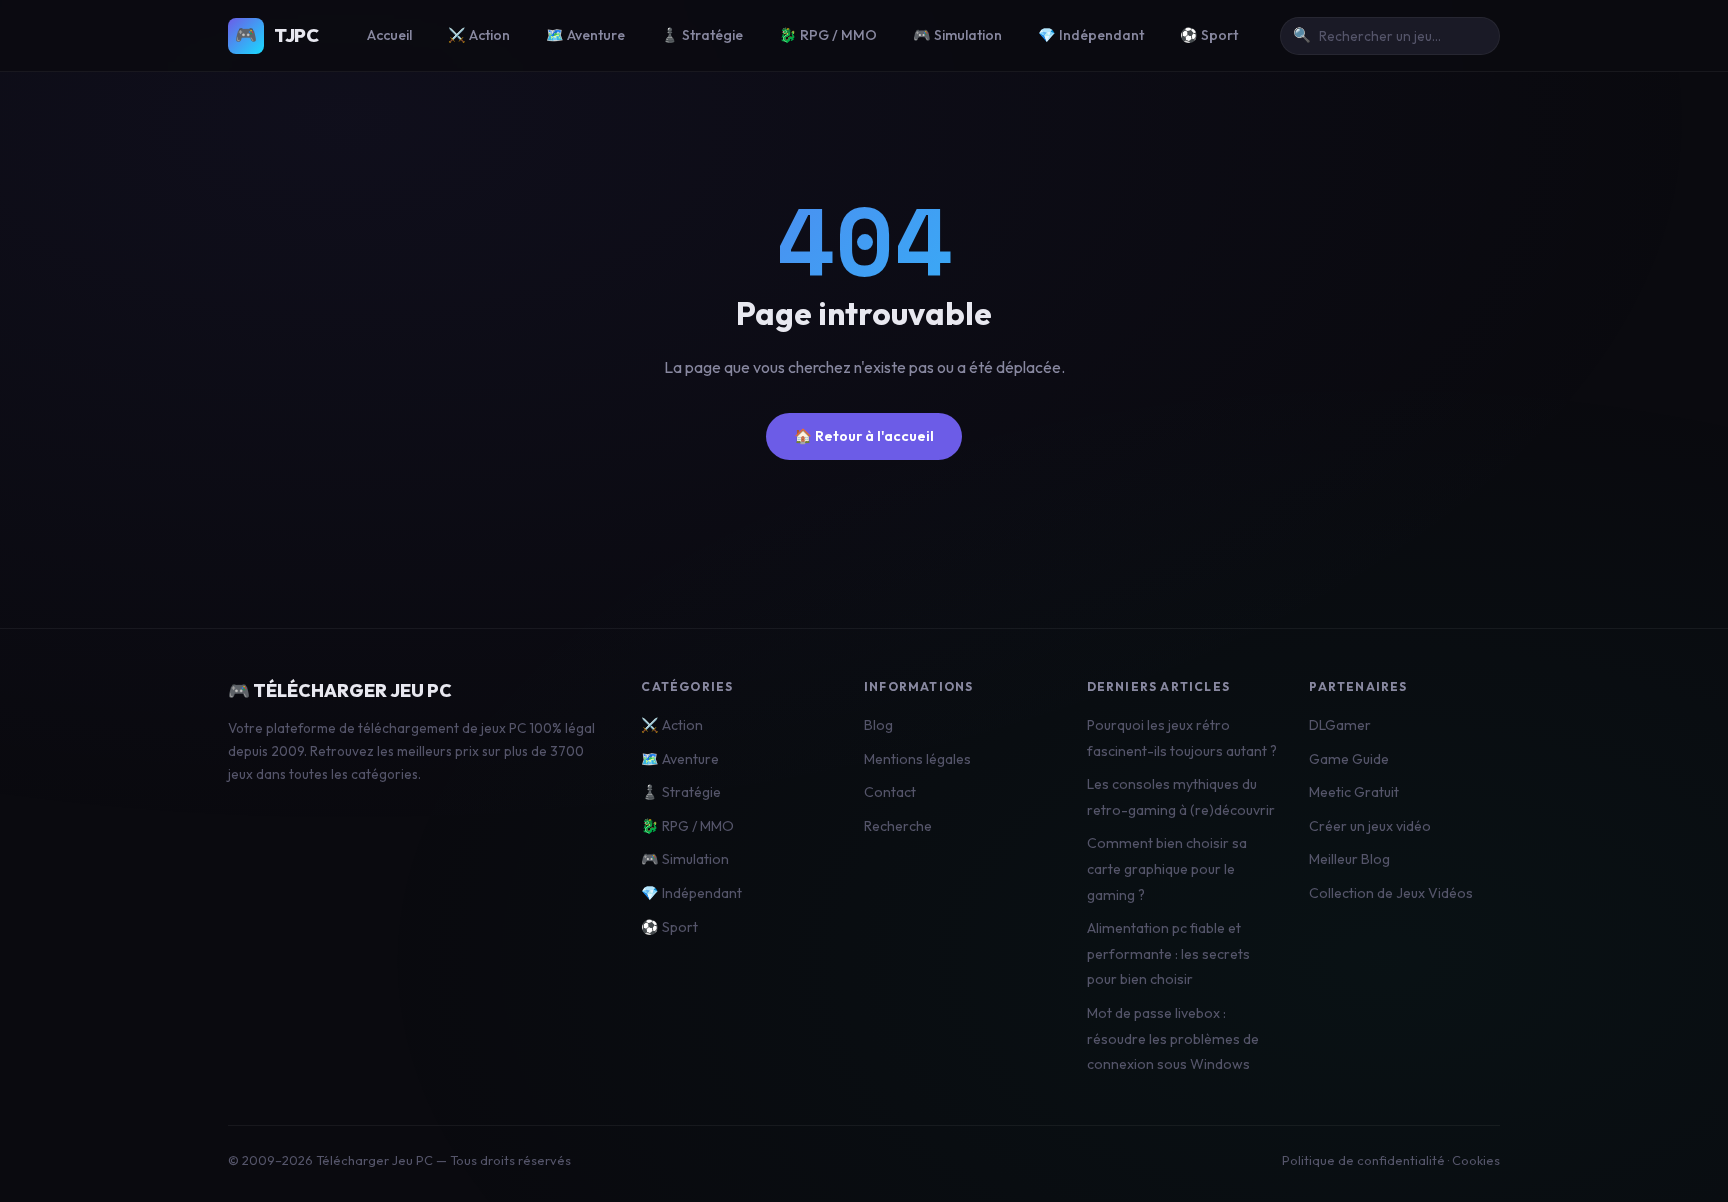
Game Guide (1349, 759)
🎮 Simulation (957, 35)
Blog (878, 725)
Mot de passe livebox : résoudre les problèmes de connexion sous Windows (1173, 1038)
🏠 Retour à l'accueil (864, 436)
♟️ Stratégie (702, 35)
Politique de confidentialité (1363, 1160)
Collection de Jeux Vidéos (1391, 893)
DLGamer (1340, 725)
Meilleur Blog (1349, 859)
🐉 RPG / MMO (828, 35)
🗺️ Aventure (585, 35)
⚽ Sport (1209, 35)
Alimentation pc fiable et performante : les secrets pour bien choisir (1168, 953)
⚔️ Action (479, 35)
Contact (890, 792)
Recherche (898, 826)
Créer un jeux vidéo (1370, 826)
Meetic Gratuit (1354, 792)
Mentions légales (917, 759)
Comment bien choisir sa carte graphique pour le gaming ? (1167, 868)
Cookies (1476, 1160)
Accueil (389, 35)
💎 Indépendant (1091, 35)
